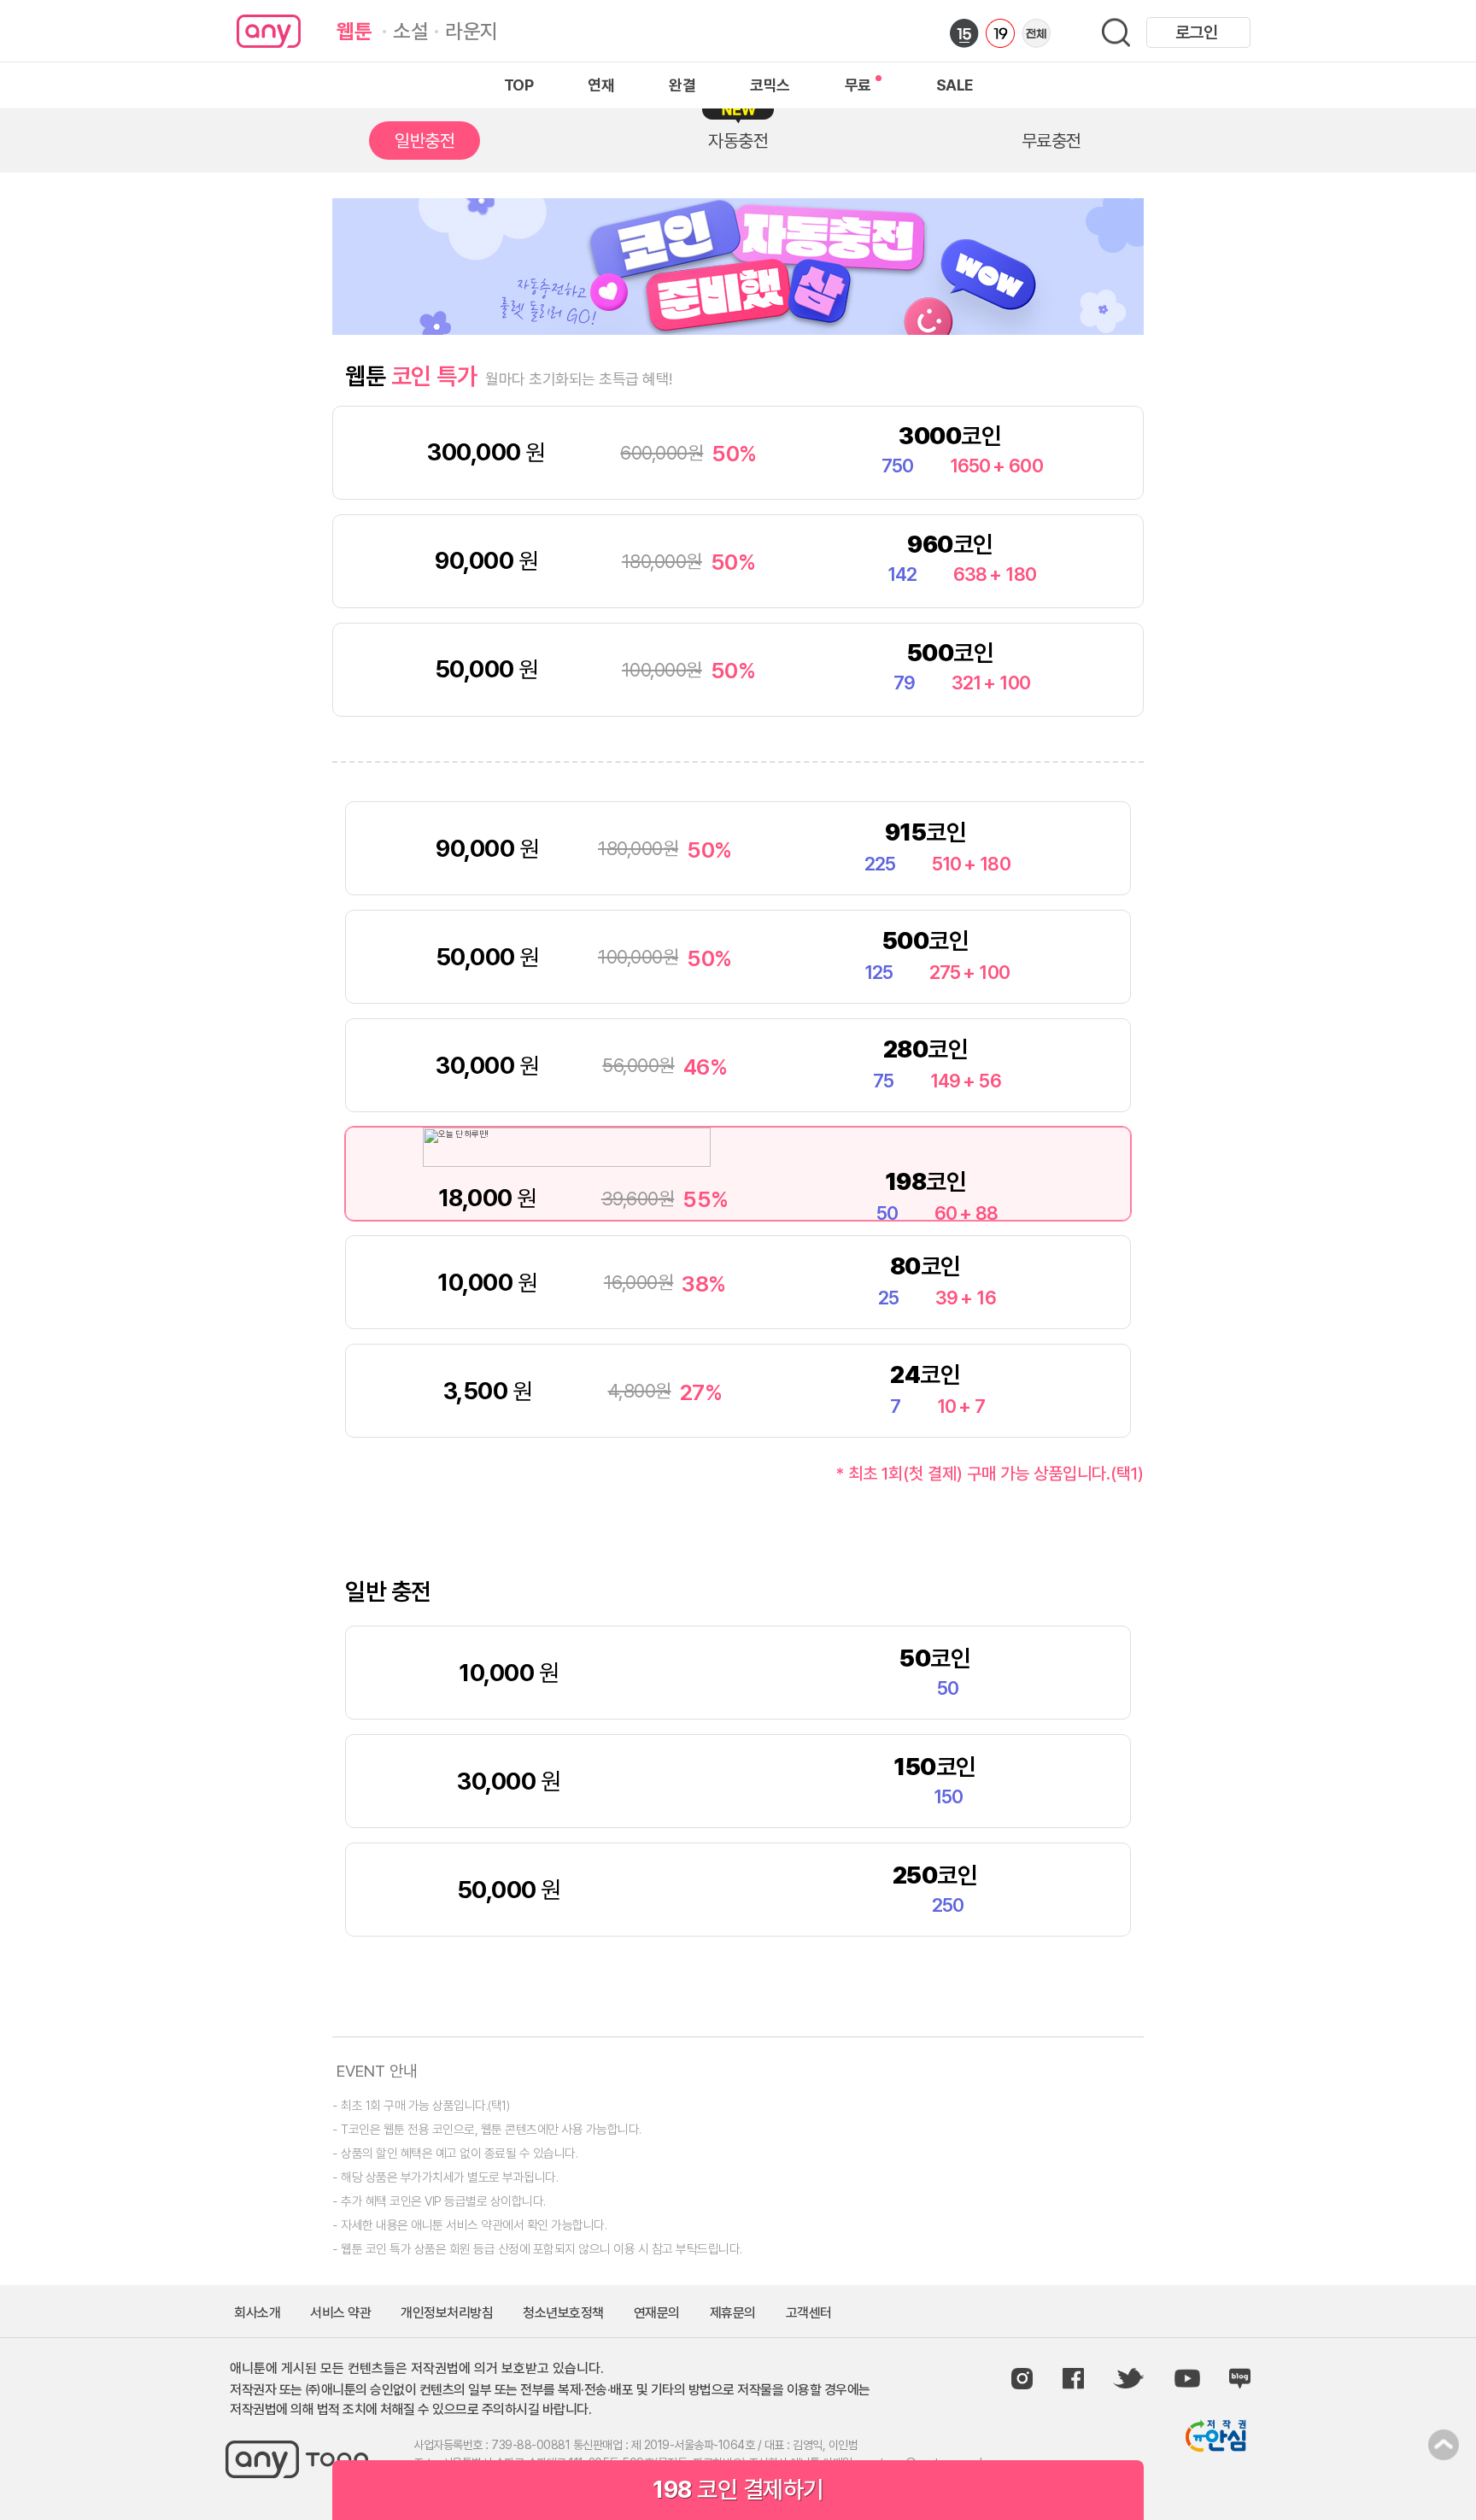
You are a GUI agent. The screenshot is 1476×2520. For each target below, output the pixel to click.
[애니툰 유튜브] (1187, 2378)
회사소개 (257, 2313)
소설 (410, 31)
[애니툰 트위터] (1129, 2379)
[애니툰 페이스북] (1073, 2379)
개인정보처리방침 (447, 2313)
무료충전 (1051, 141)
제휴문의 (733, 2313)
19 (1000, 33)
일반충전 (425, 141)
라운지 (471, 31)
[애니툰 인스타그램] (1022, 2379)
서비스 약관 (340, 2313)
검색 (1116, 33)
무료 (858, 85)
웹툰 (354, 31)
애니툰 (269, 31)
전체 (1036, 33)
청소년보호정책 (563, 2313)
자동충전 (738, 141)
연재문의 (657, 2313)
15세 (964, 33)
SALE (955, 85)
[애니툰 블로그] (1240, 2379)
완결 (682, 85)
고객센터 (809, 2313)
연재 (601, 85)
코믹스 (770, 85)
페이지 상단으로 (1444, 2445)
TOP (519, 85)
